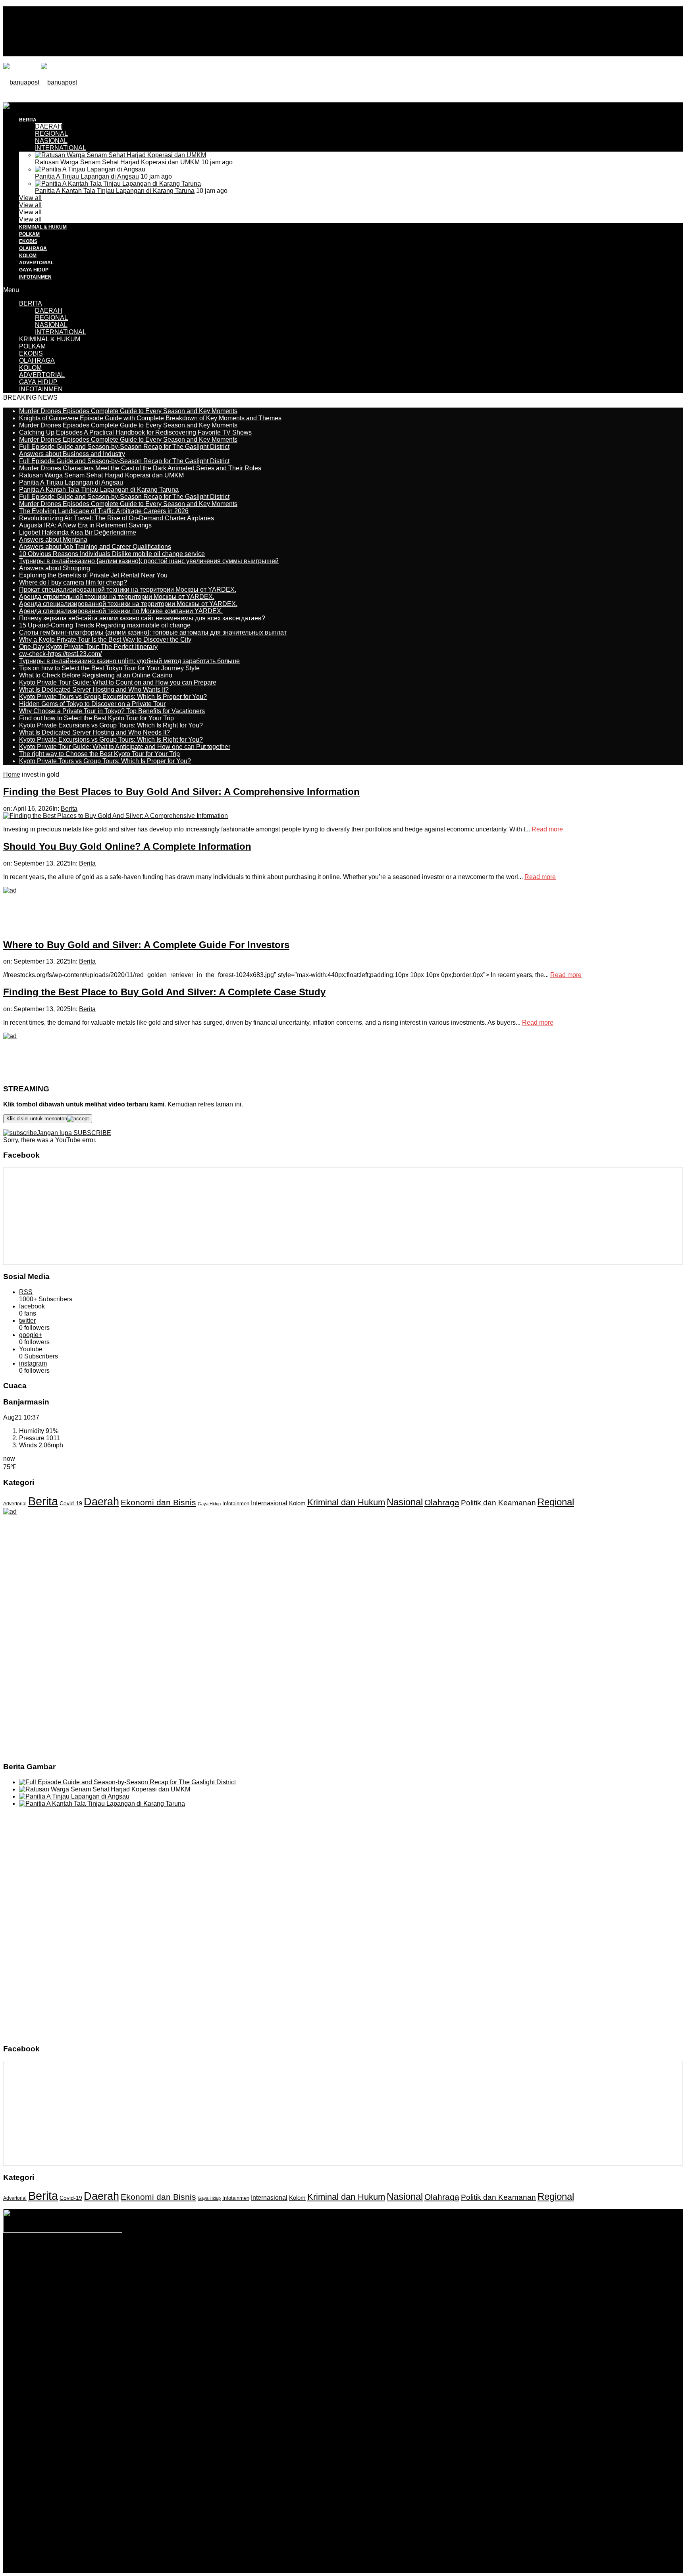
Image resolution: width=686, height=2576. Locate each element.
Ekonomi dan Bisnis (158, 1502)
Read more (547, 829)
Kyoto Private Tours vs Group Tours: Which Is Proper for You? (105, 761)
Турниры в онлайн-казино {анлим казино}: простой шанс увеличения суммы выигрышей (149, 561)
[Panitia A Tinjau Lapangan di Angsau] (90, 169)
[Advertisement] (148, 120)
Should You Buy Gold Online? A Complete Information (127, 846)
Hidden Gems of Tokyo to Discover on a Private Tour (92, 704)
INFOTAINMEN (35, 277)
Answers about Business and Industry (72, 454)
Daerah (101, 1502)
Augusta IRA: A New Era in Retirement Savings (85, 525)
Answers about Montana (53, 540)
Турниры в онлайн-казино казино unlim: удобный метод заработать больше (129, 661)
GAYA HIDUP (34, 270)
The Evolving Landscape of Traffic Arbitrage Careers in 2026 (104, 511)
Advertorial (15, 1504)
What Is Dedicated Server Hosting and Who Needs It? (94, 732)
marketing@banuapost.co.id (343, 2278)
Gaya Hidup (209, 1504)
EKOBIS (28, 241)
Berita (69, 809)
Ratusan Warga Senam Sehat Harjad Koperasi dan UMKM (117, 162)
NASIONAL (51, 141)
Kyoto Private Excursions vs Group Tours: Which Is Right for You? (111, 725)
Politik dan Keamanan (498, 1503)
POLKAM (29, 234)
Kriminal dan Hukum (346, 1502)
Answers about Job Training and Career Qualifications (95, 547)
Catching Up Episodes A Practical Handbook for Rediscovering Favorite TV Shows (135, 432)
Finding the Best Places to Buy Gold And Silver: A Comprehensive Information (181, 792)
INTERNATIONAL (61, 148)
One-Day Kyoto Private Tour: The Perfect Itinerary (88, 647)
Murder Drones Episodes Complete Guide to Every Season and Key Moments (128, 411)
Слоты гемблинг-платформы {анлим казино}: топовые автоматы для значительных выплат (153, 632)
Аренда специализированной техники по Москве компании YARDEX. (121, 611)
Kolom (297, 1503)
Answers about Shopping (55, 568)
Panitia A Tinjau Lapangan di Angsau (87, 176)
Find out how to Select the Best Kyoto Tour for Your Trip (96, 718)
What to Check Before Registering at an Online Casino (96, 675)
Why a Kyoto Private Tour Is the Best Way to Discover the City (105, 640)
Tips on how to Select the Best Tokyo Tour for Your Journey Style (109, 668)
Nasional (405, 1502)
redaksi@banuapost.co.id (386, 2271)
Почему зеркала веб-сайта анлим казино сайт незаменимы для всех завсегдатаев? (142, 618)
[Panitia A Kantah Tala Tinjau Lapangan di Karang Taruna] (118, 184)
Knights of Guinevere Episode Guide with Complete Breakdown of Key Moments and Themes (150, 418)
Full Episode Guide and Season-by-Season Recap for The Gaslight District (124, 447)
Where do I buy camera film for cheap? (73, 582)
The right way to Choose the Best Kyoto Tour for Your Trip (99, 754)
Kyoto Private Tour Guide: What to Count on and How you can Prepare (118, 682)
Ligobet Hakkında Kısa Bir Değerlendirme (78, 532)
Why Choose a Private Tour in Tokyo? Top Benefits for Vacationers (112, 711)
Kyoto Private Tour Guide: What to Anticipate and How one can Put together (125, 747)
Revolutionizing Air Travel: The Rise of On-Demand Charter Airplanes (117, 518)
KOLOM (28, 256)
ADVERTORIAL (36, 263)
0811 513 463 (326, 2271)
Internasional (269, 1503)
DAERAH (49, 311)
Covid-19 (71, 1503)
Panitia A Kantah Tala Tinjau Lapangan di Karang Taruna (115, 191)
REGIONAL (51, 318)
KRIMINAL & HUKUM (43, 227)
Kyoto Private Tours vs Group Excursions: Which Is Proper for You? (113, 697)
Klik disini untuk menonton (37, 1119)
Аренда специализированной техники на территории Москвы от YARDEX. (128, 604)
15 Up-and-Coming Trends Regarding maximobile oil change (105, 625)
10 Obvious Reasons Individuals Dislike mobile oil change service (112, 554)
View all (30, 198)
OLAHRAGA (33, 248)
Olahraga (442, 1502)
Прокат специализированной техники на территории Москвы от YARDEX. (128, 590)
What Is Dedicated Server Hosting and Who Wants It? (94, 690)
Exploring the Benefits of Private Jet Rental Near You (93, 575)
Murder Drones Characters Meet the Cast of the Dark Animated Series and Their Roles (140, 468)
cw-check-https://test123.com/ (60, 654)
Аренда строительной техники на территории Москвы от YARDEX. (117, 597)
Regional (556, 1502)
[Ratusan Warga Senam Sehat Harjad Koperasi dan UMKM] (120, 155)
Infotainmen (236, 1504)
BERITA (31, 303)
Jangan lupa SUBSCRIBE (74, 1133)
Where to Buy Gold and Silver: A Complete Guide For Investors (146, 945)
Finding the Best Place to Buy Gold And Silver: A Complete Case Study (164, 992)
